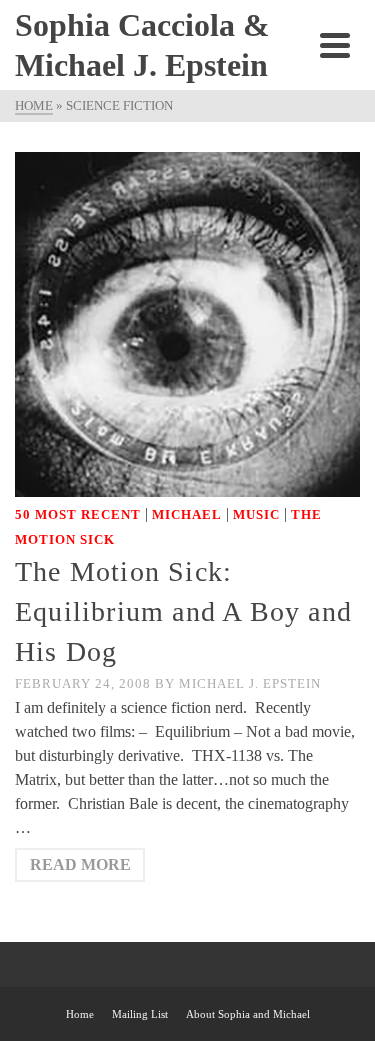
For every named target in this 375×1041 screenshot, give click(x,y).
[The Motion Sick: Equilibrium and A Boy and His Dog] (187, 322)
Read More (80, 864)
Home (80, 1014)
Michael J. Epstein (250, 683)
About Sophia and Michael (248, 1014)
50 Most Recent (78, 514)
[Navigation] (335, 45)
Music (256, 514)
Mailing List (140, 1014)
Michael (187, 514)
